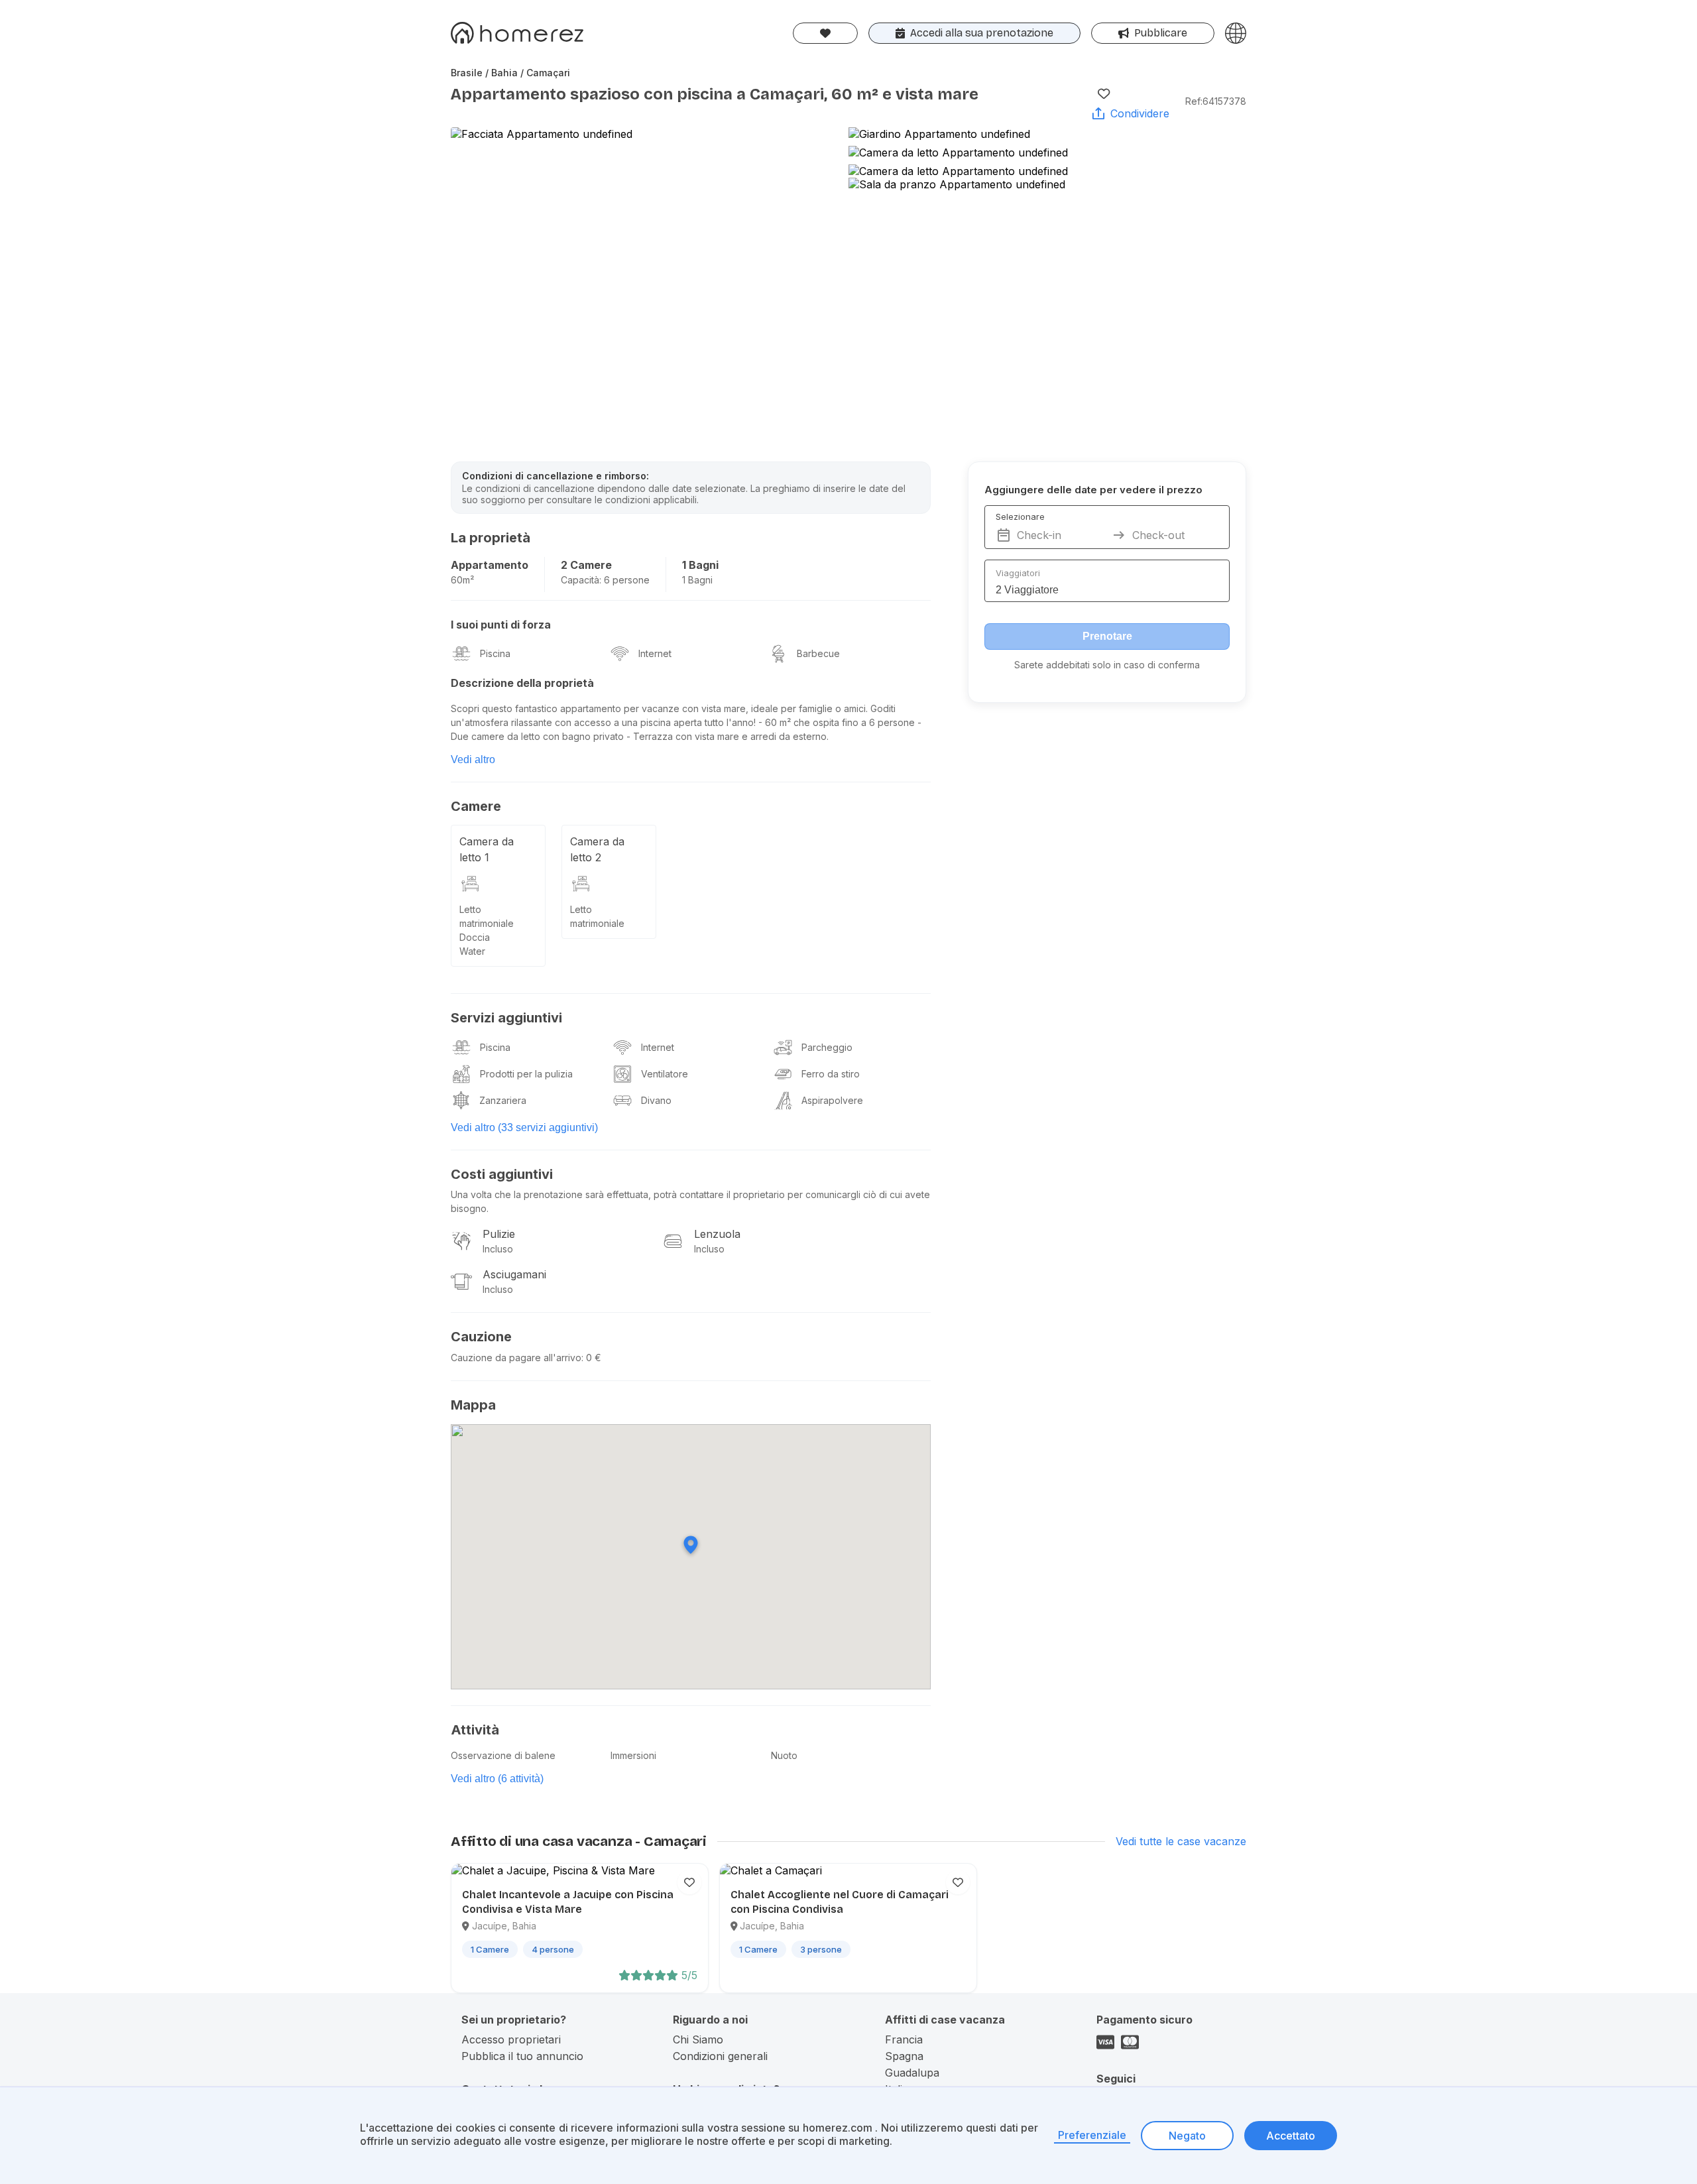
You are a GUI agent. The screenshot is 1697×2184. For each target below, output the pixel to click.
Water (472, 951)
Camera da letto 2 (597, 849)
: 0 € (591, 1358)
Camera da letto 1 (487, 849)
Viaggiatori (1018, 573)
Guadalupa (912, 2073)
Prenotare (1107, 636)
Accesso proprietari (511, 2039)
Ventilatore (665, 1074)
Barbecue (818, 653)
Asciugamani (514, 1274)
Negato (1187, 2136)
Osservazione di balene (503, 1755)
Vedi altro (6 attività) (497, 1779)
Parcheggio (827, 1047)
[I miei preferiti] (825, 33)
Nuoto (784, 1755)
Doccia (475, 937)
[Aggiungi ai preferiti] (1104, 93)
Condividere (1140, 113)
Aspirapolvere (832, 1100)
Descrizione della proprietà (522, 683)
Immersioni (633, 1755)
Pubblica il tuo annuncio (522, 2056)
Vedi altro (473, 759)
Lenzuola (717, 1234)
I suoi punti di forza (501, 625)
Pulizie (499, 1234)
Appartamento (490, 565)
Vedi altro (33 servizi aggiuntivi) (524, 1127)
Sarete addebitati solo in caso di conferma (1107, 665)
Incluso (498, 1249)
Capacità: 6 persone (605, 580)
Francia (904, 2039)
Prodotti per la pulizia (526, 1074)
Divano (656, 1100)
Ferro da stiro (831, 1074)
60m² (462, 580)
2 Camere (586, 565)
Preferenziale (1092, 2135)
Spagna (904, 2056)
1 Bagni (700, 565)
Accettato (1291, 2136)
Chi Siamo (698, 2039)
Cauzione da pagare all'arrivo (516, 1358)
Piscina (495, 653)
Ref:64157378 (1216, 101)
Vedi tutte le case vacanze (1181, 1841)
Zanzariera (503, 1100)
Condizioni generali (720, 2056)
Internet (655, 653)
